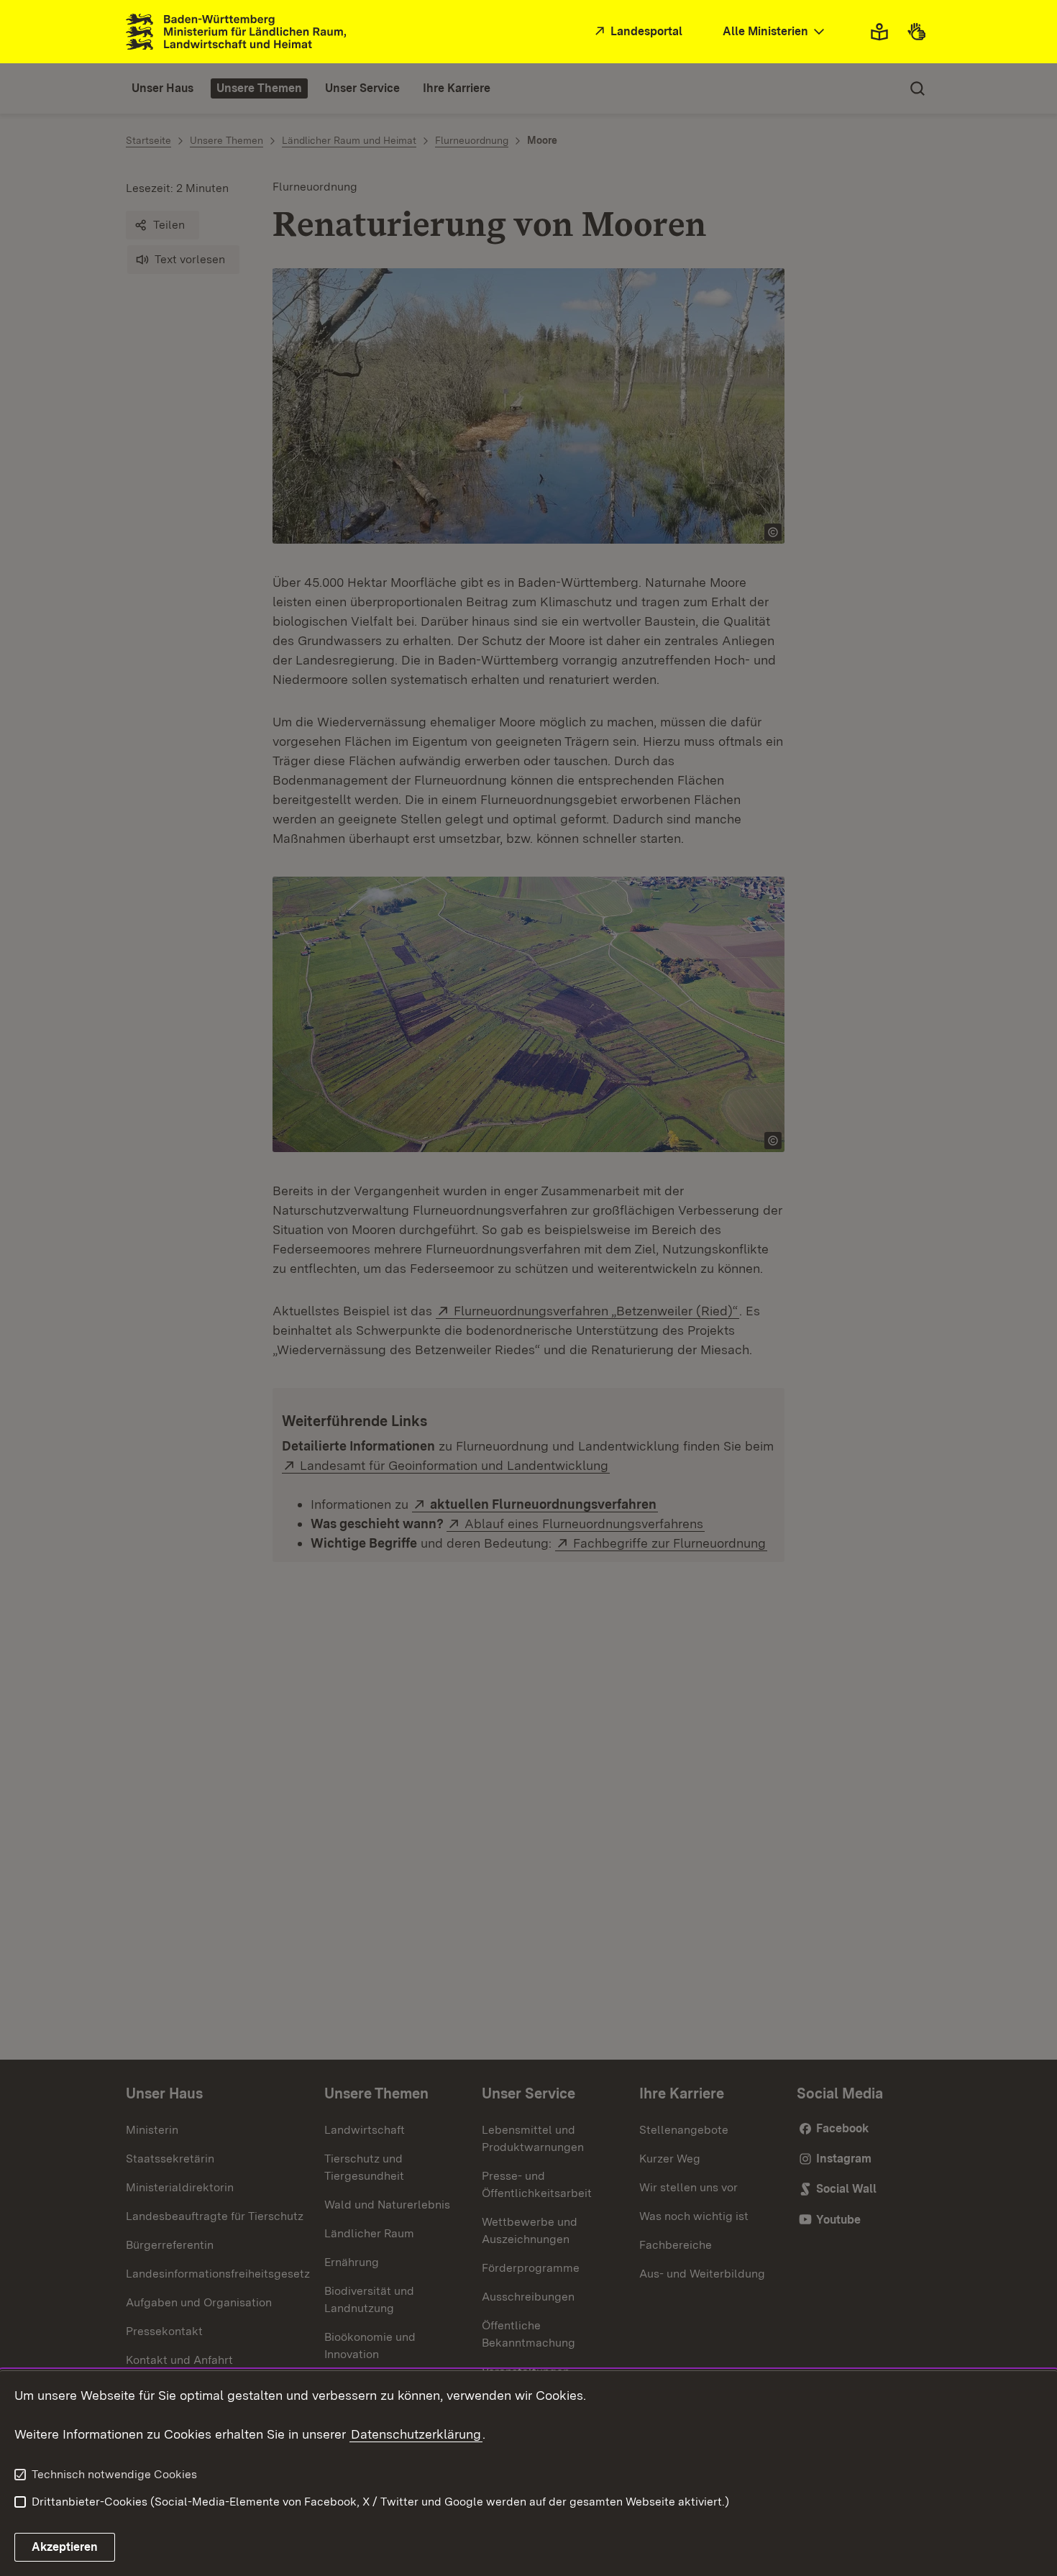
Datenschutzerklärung (416, 2434)
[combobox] (775, 32)
